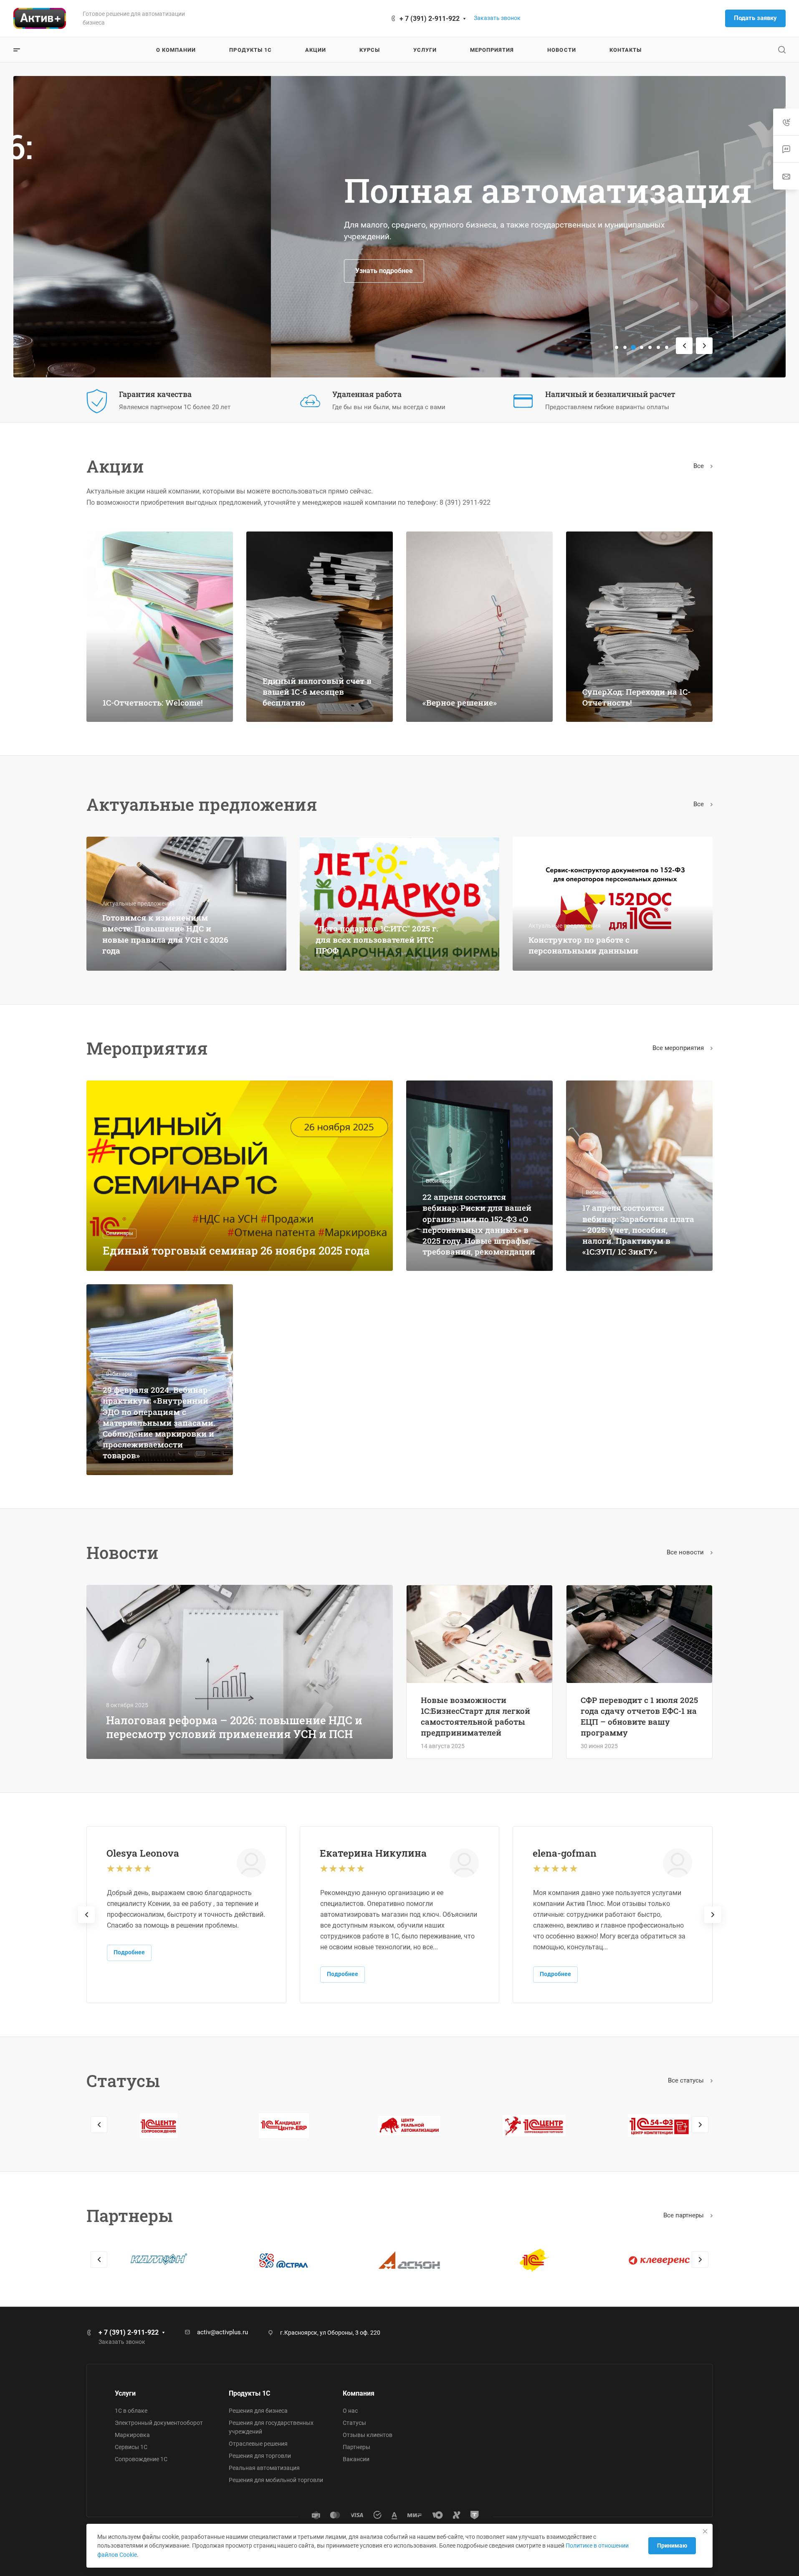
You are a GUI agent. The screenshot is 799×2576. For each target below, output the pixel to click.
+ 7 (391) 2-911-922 (430, 19)
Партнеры (357, 2447)
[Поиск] (782, 50)
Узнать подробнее (126, 271)
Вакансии (356, 2459)
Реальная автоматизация (264, 2468)
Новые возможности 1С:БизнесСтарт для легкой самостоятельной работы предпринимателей (475, 1716)
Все (699, 466)
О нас (350, 2411)
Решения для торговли (260, 2456)
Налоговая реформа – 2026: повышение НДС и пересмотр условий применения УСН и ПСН (234, 1727)
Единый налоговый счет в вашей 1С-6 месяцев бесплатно (317, 692)
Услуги (125, 2393)
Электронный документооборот (159, 2423)
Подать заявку (755, 18)
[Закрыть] (705, 2531)
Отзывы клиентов (368, 2435)
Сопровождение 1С (141, 2459)
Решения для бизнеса (258, 2411)
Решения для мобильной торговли (276, 2480)
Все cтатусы (687, 2080)
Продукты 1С (249, 2393)
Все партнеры (684, 2215)
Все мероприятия (679, 1048)
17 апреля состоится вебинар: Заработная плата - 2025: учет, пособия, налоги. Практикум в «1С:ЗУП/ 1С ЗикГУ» (638, 1230)
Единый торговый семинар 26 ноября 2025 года (236, 1250)
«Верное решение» (460, 702)
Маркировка (132, 2435)
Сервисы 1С (131, 2447)
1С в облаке (131, 2411)
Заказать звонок (497, 18)
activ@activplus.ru (223, 2332)
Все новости (686, 1552)
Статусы (354, 2423)
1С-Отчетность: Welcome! (153, 702)
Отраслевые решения (258, 2444)
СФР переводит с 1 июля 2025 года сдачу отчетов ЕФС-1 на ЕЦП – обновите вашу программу (639, 1716)
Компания (359, 2393)
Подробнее (129, 1952)
